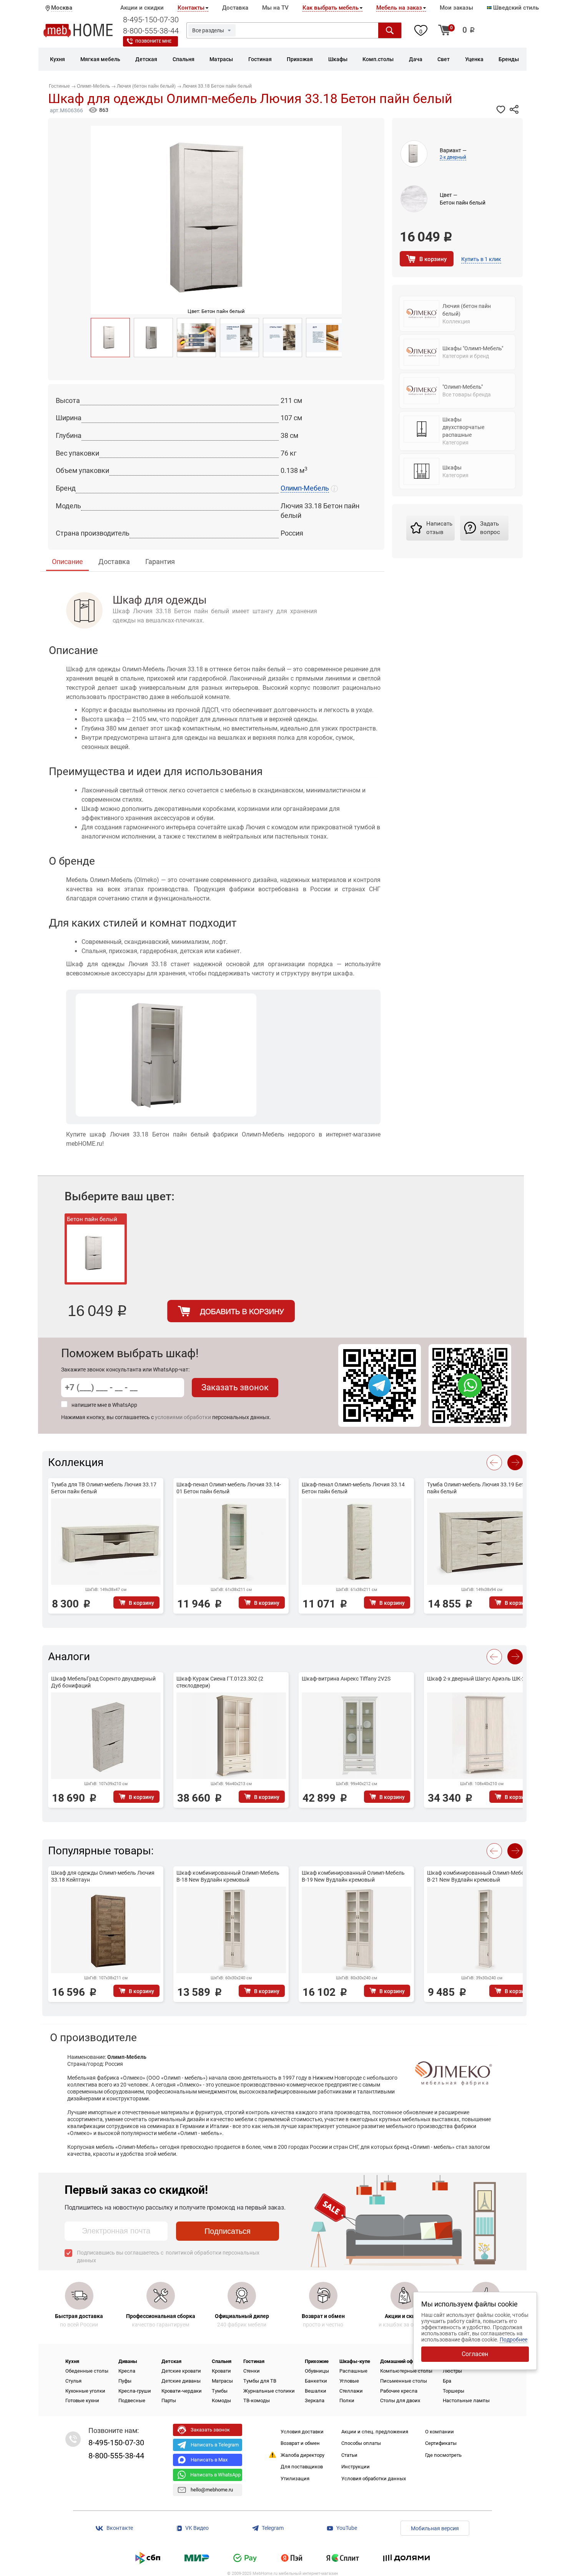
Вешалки (316, 2391)
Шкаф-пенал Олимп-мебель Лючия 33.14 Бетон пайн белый (353, 1488)
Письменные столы (404, 2381)
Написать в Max (209, 2460)
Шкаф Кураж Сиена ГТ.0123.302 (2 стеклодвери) (220, 1682)
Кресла (127, 2371)
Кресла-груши (135, 2391)
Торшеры (454, 2391)
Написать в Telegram (215, 2445)
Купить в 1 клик (481, 259)
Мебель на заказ (399, 8)
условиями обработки (183, 1417)
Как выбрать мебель (331, 8)
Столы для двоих (400, 2400)
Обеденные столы (87, 2371)
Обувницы (317, 2371)
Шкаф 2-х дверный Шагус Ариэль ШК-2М (478, 1679)
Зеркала (315, 2400)
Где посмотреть (443, 2455)
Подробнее (513, 2340)
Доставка (235, 8)
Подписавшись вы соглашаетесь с (168, 2256)
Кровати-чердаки (182, 2391)
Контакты (191, 8)
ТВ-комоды (257, 2400)
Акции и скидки (142, 8)
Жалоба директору (302, 2455)
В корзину (433, 259)
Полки (347, 2400)
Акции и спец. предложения (375, 2432)
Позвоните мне (153, 41)
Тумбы (220, 2391)
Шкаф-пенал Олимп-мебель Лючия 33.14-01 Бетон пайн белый (229, 1488)
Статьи (349, 2455)
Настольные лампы (466, 2400)
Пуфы (125, 2381)
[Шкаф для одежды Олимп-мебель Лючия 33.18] (153, 338)
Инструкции (356, 2467)
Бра (447, 2381)
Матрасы (222, 2381)
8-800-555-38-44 (151, 31)
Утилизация (295, 2479)
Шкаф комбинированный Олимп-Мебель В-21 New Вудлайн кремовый (479, 1876)
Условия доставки (302, 2432)
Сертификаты (441, 2443)
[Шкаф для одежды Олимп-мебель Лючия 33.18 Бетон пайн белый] (110, 338)
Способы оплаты (361, 2443)
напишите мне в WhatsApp (104, 1405)
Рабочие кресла (399, 2391)
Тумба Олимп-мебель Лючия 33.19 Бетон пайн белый (479, 1488)
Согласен (475, 2354)
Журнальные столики (269, 2391)
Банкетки (316, 2381)
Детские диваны (181, 2381)
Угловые (349, 2381)
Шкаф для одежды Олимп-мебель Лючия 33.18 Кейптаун (103, 1876)
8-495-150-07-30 (151, 20)
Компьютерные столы (406, 2371)
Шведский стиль (515, 8)
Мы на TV (275, 8)
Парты (169, 2400)
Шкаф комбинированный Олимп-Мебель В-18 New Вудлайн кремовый (228, 1876)
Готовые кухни (82, 2400)
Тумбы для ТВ (260, 2381)
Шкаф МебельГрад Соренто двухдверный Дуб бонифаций (103, 1682)
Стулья (73, 2381)
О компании (440, 2432)
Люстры (452, 2371)
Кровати (221, 2371)
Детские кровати (181, 2371)
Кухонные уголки (85, 2391)
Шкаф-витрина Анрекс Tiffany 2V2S (346, 1679)
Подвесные (132, 2400)
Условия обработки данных (374, 2479)
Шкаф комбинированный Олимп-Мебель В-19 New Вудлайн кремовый (353, 1876)
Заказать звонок (235, 1387)
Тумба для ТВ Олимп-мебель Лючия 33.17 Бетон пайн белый (104, 1488)
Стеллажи (351, 2391)
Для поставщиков (302, 2467)
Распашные (353, 2371)
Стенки (252, 2371)
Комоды (221, 2400)
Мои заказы (456, 8)
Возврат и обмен (300, 2443)
